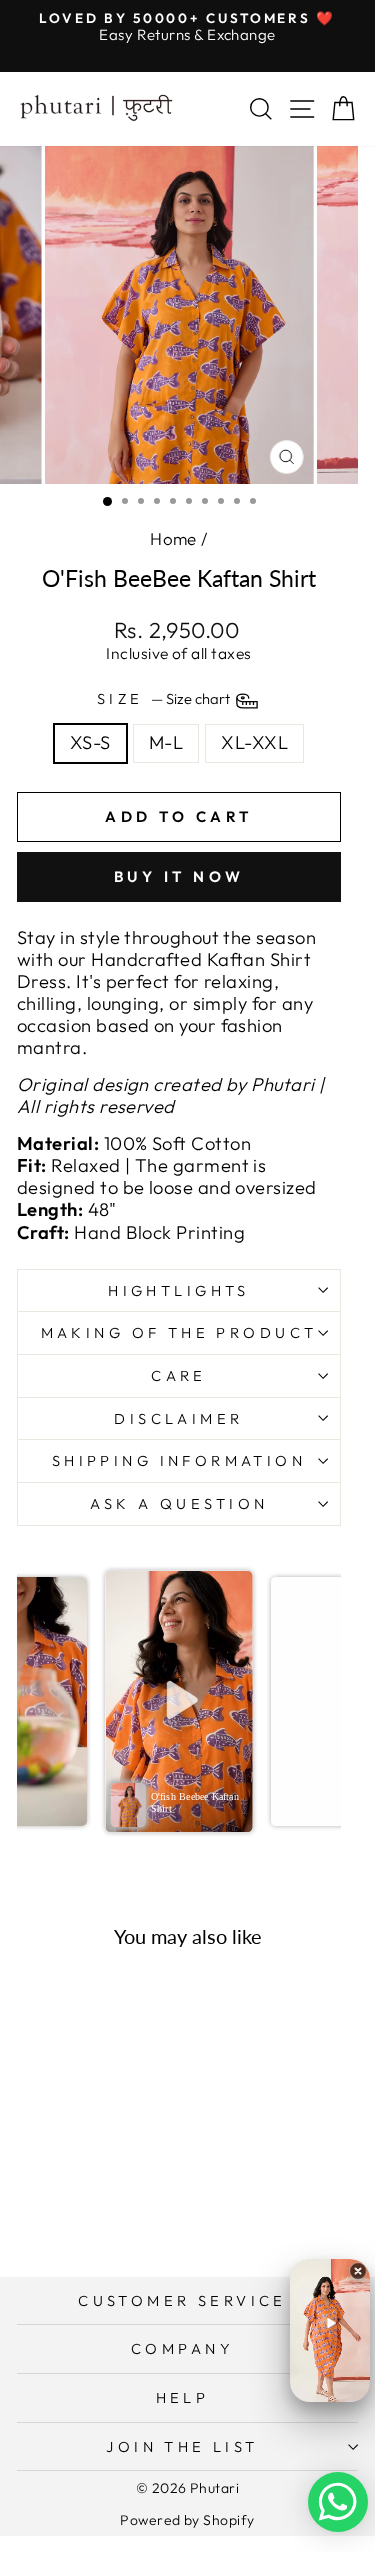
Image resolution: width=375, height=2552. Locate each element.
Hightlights (179, 1290)
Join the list (182, 2446)
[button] (179, 1700)
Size (165, 699)
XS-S (90, 742)
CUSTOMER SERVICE (182, 2300)
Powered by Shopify (187, 2520)
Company (182, 2348)
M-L (166, 742)
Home (173, 538)
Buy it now (179, 876)
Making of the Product (179, 1332)
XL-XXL (254, 742)
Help (183, 2397)
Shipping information (179, 1460)
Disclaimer (178, 1418)
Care (179, 1375)
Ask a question (179, 1503)
